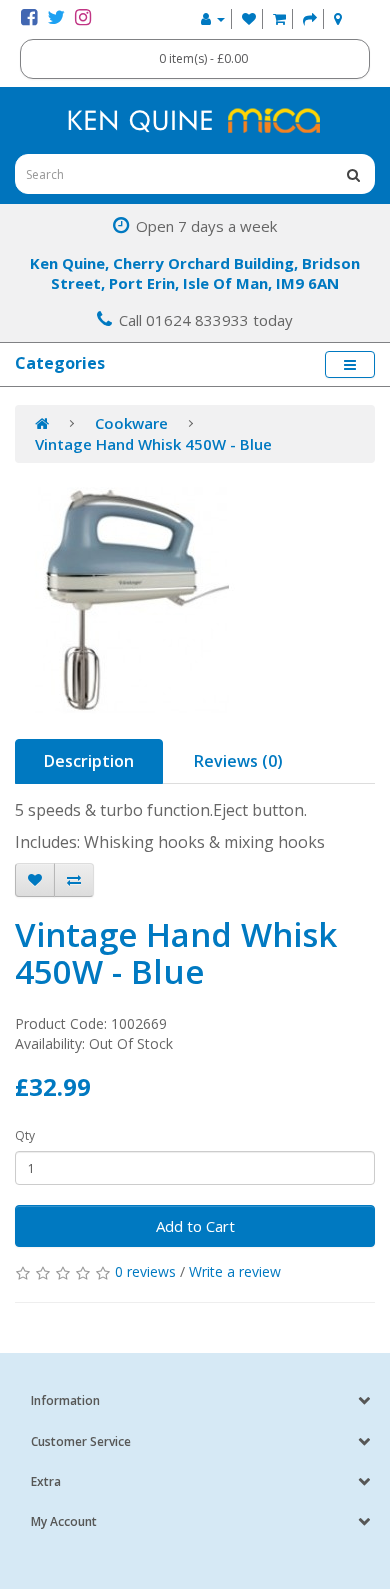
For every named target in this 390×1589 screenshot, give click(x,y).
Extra (46, 1481)
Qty (25, 1135)
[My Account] (213, 18)
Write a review (235, 1271)
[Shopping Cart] (279, 18)
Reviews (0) (238, 761)
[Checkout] (310, 18)
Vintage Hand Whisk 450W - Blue (153, 444)
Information (65, 1400)
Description (89, 761)
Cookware (131, 423)
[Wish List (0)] (249, 18)
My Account (64, 1521)
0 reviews (145, 1271)
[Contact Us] (338, 18)
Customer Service (81, 1441)
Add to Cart (195, 1226)
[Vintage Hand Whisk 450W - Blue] (195, 601)
